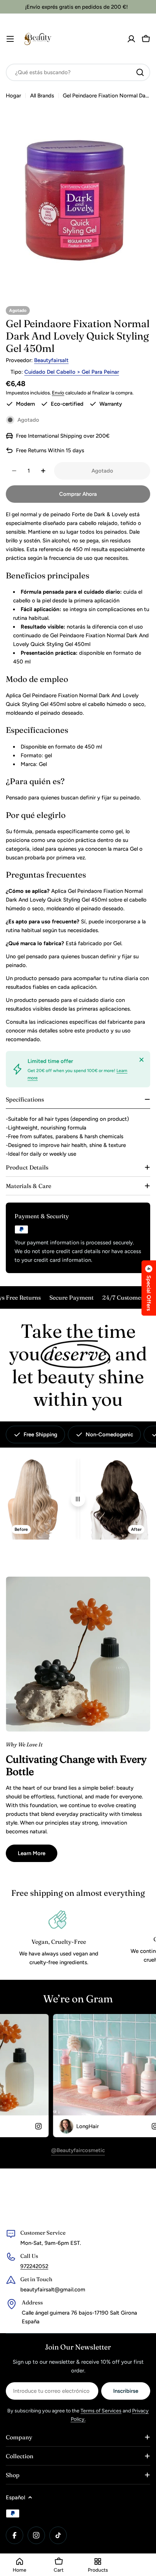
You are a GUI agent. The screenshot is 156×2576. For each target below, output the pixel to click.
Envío (58, 393)
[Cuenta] (131, 39)
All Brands (42, 96)
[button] (149, 1288)
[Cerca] (141, 1060)
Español (15, 2497)
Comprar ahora (78, 494)
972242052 (34, 2266)
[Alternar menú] (10, 39)
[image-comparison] (78, 1499)
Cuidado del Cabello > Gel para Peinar (72, 372)
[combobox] (78, 72)
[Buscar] (140, 72)
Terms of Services (101, 2411)
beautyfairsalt (51, 360)
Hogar (13, 96)
